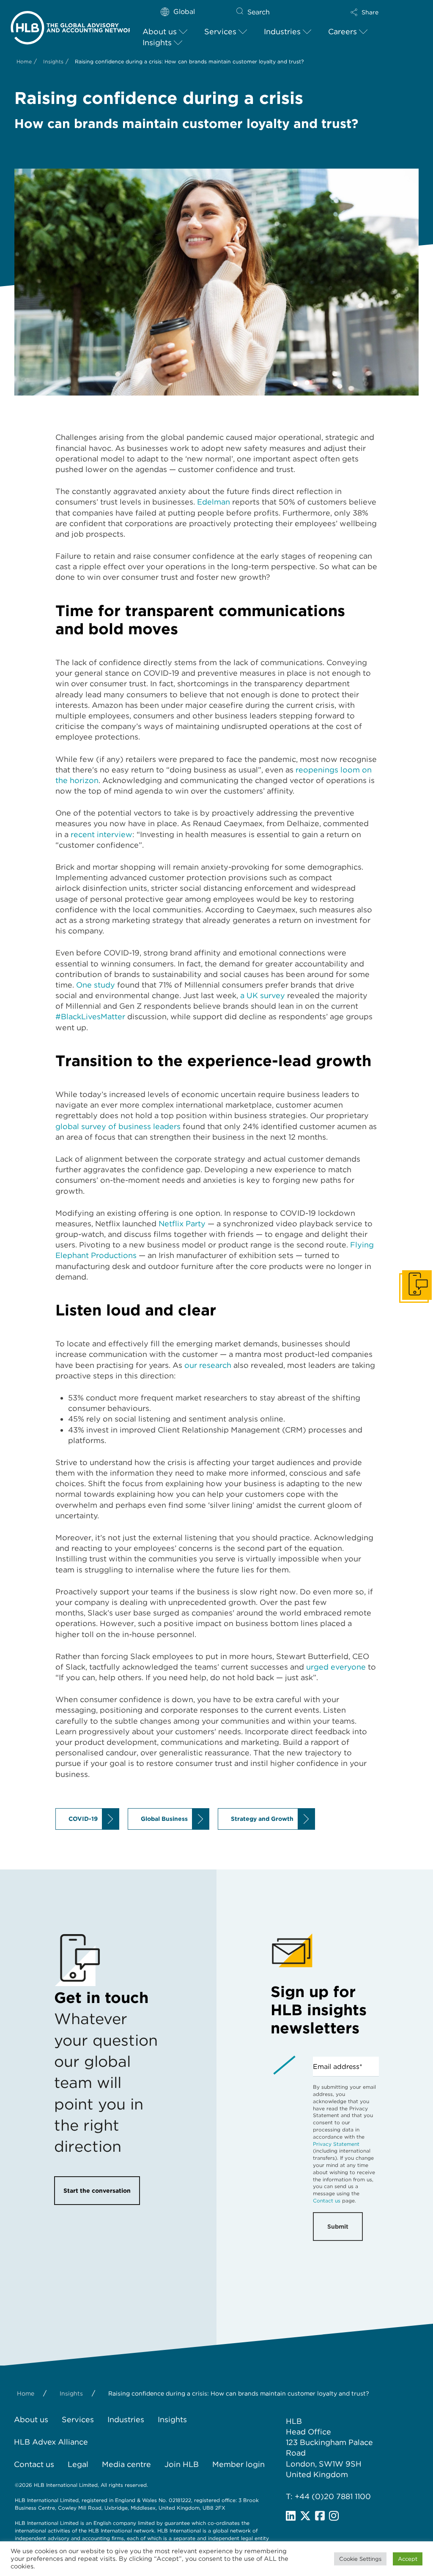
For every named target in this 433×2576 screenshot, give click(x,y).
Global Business (164, 1819)
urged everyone (336, 1667)
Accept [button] (408, 2559)
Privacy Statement (336, 2144)
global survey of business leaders (118, 1126)
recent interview (101, 834)
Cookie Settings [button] (360, 2559)
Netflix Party (182, 1224)
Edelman (214, 502)
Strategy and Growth (262, 1819)
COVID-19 (83, 1819)
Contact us (327, 2201)
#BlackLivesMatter (90, 1016)
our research (208, 1365)
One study (96, 985)
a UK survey (263, 995)
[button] (364, 12)
